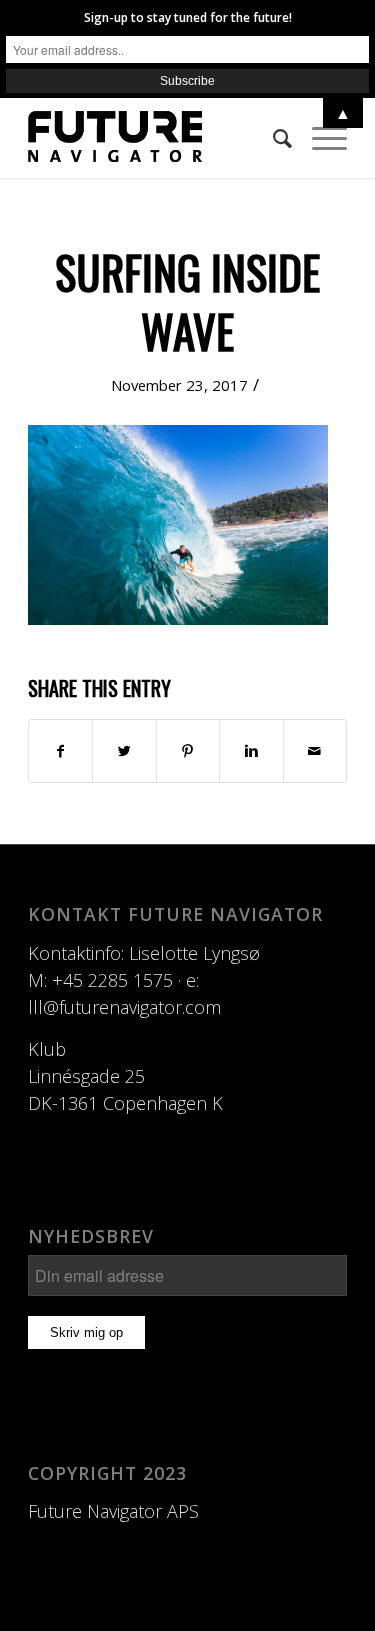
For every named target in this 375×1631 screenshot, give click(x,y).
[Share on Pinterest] (188, 751)
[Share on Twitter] (124, 751)
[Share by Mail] (315, 751)
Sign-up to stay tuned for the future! (188, 17)
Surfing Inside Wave (187, 301)
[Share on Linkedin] (251, 751)
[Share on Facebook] (60, 751)
